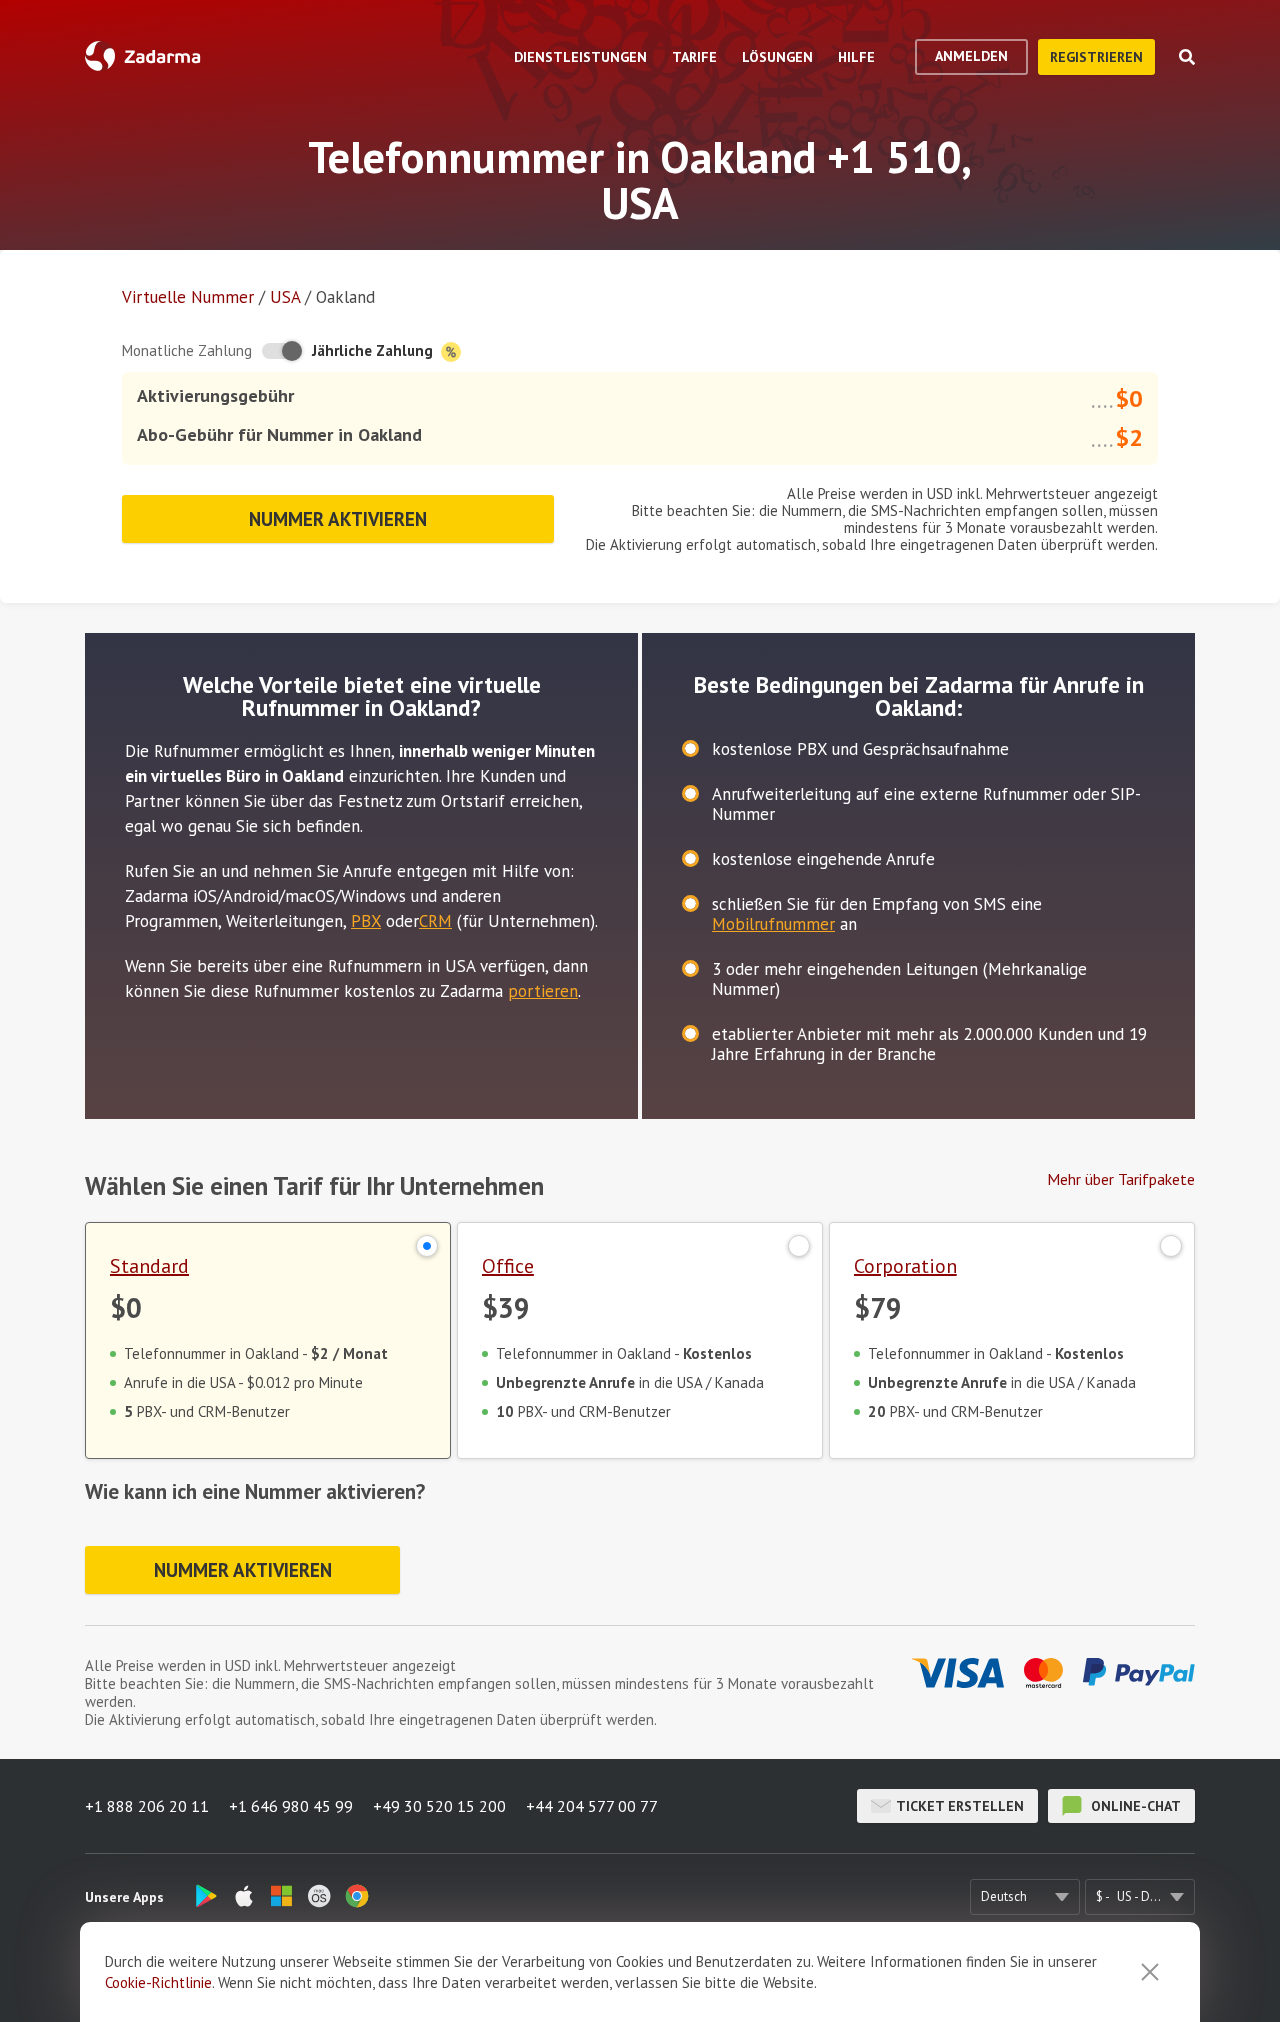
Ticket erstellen (960, 1806)
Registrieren (1096, 57)
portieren (543, 991)
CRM (435, 921)
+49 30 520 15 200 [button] (439, 1806)
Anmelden (971, 56)
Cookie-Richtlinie (158, 1982)
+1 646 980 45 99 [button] (291, 1806)
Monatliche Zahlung (187, 350)
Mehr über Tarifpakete (1121, 1179)
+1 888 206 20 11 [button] (147, 1806)
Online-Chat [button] (1134, 1806)
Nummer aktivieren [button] (338, 519)
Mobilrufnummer (773, 924)
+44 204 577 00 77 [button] (592, 1806)
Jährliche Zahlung (374, 350)
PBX (366, 921)
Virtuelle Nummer (188, 297)
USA (285, 297)
